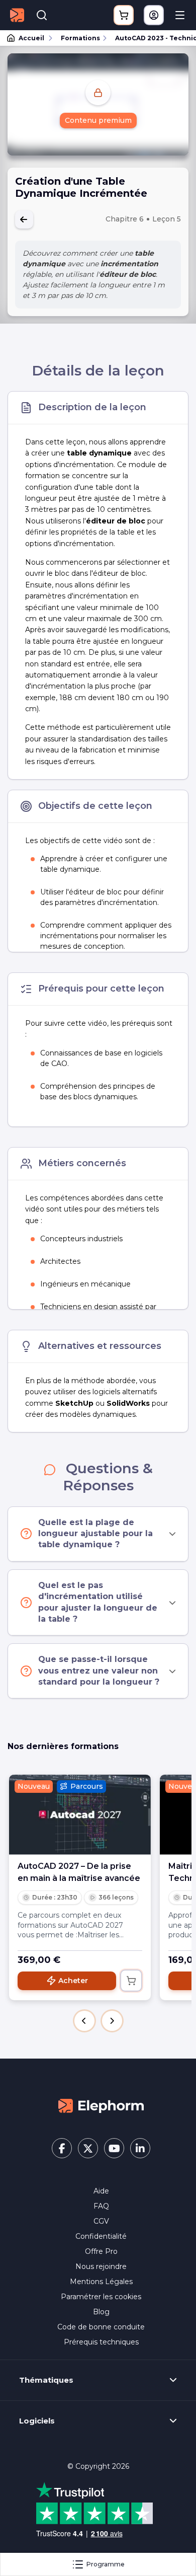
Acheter (73, 1981)
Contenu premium (98, 120)
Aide (101, 2191)
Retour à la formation (24, 219)
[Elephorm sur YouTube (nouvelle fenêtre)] (114, 2148)
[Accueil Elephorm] (101, 2105)
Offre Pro (101, 2251)
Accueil (31, 38)
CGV (101, 2221)
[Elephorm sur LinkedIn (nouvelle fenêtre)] (140, 2148)
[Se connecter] (154, 15)
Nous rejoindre (101, 2266)
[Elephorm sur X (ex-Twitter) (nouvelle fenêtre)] (88, 2148)
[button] (84, 2021)
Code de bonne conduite (101, 2327)
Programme (106, 2564)
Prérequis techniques (101, 2342)
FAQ (101, 2206)
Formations (80, 38)
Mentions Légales (101, 2282)
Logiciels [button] (37, 2421)
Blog (101, 2312)
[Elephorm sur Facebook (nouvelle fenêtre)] (62, 2148)
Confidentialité (101, 2236)
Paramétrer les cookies (101, 2297)
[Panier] (124, 15)
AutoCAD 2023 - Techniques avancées (151, 38)
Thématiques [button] (46, 2380)
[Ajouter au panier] (131, 1981)
